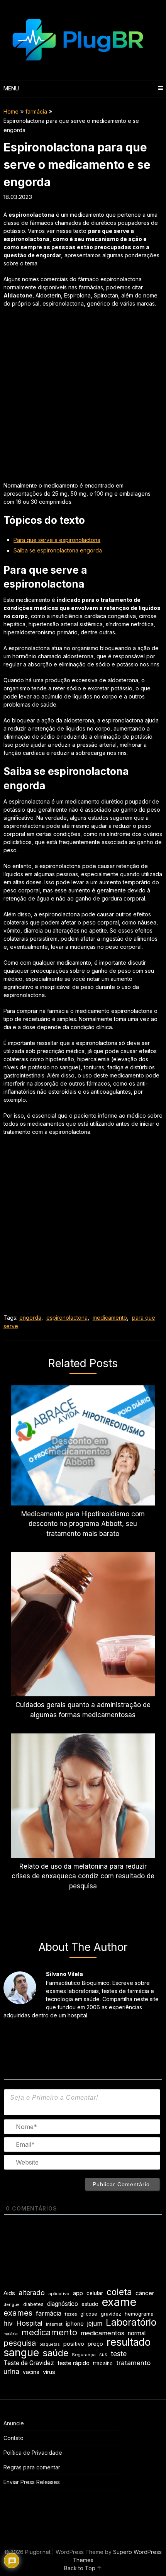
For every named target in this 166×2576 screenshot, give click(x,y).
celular (95, 2293)
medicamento (110, 1318)
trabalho (103, 2363)
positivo (74, 2344)
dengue (12, 2305)
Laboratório (131, 2322)
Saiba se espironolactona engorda (58, 550)
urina (11, 2371)
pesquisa (20, 2343)
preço (95, 2344)
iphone (75, 2324)
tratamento (133, 2363)
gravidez (111, 2314)
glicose (89, 2314)
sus (103, 2354)
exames (18, 2313)
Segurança (84, 2355)
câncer (145, 2293)
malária (11, 2334)
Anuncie (14, 2423)
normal (137, 2333)
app (78, 2293)
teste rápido (74, 2363)
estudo (90, 2304)
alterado (32, 2293)
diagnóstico (63, 2304)
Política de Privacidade (33, 2453)
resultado (129, 2342)
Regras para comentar (32, 2467)
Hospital (29, 2323)
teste (119, 2354)
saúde (55, 2353)
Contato (14, 2438)
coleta (119, 2292)
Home (11, 111)
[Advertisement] (83, 398)
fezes (71, 2314)
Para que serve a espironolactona (57, 540)
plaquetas (50, 2344)
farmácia (36, 111)
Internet (54, 2324)
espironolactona (67, 1318)
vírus (49, 2372)
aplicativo (59, 2294)
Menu (11, 88)
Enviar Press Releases (32, 2482)
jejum (95, 2323)
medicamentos (102, 2333)
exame (119, 2302)
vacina (31, 2372)
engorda (30, 1318)
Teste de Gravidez (29, 2363)
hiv (8, 2323)
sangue (21, 2353)
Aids (9, 2293)
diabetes (33, 2304)
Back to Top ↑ (83, 2568)
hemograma (139, 2314)
